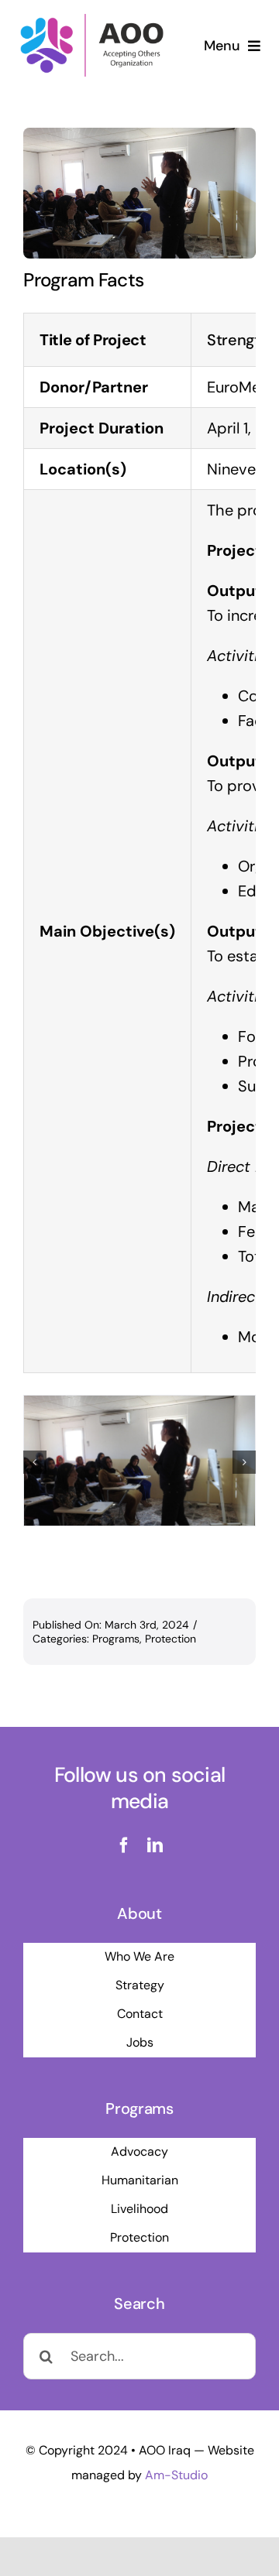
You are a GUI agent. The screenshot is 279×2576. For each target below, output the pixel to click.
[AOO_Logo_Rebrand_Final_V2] (93, 19)
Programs (116, 1639)
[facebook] (124, 1845)
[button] (35, 1462)
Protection (170, 1639)
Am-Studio (176, 2475)
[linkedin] (155, 1845)
